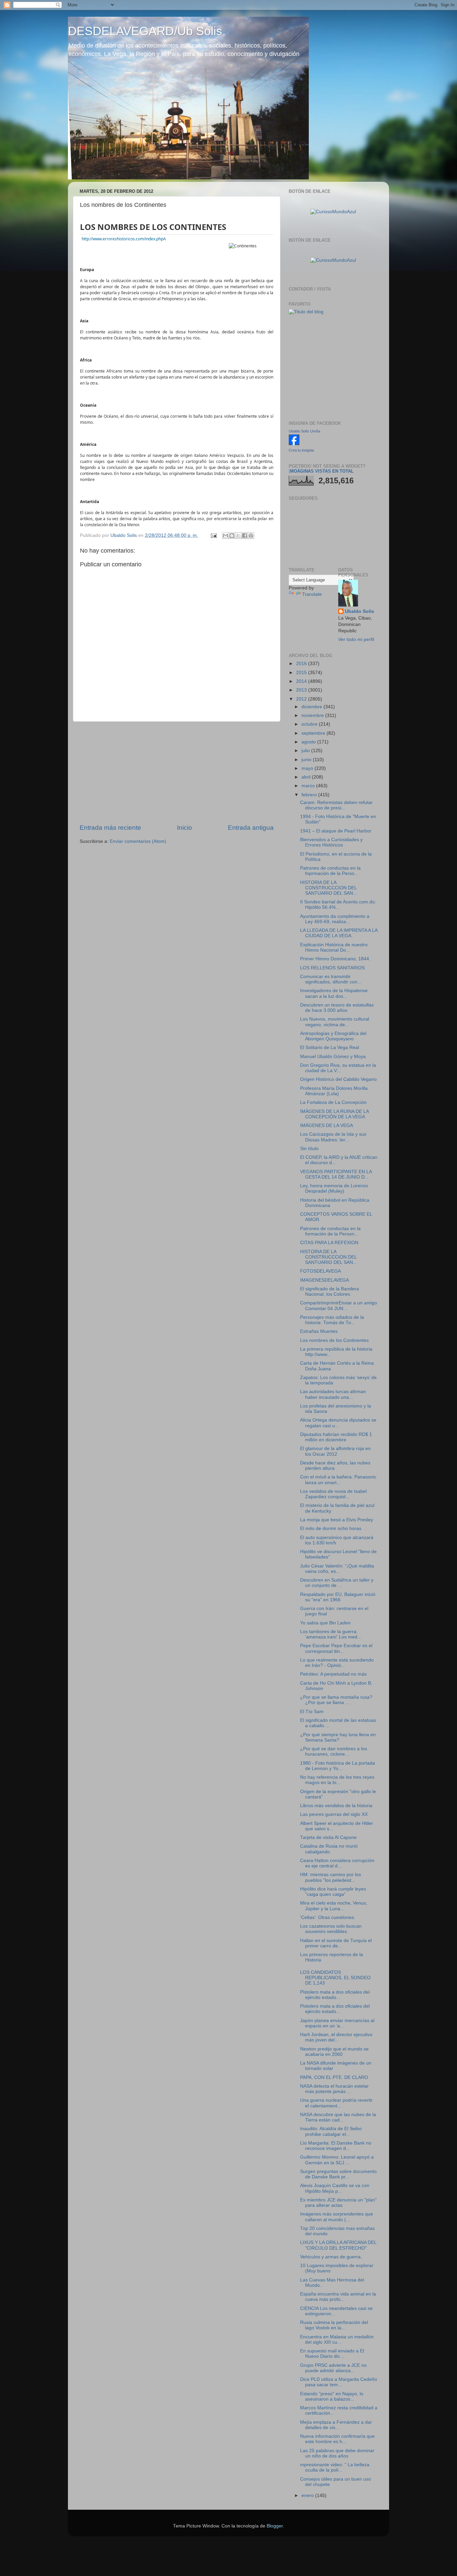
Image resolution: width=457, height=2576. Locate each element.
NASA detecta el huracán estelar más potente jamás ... (334, 2089)
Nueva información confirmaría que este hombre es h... (337, 2439)
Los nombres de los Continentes (153, 227)
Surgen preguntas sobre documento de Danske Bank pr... (338, 2174)
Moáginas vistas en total (322, 471)
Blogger (275, 2526)
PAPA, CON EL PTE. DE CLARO (334, 2077)
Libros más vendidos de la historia (336, 1806)
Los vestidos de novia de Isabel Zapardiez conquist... (333, 1494)
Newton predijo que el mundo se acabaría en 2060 (334, 2052)
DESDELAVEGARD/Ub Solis (145, 31)
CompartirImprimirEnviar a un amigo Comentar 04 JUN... (339, 1306)
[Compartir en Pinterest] (251, 536)
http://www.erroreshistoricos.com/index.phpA (124, 239)
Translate (312, 594)
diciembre (312, 707)
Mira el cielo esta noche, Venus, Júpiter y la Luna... (334, 1906)
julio (306, 751)
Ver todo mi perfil (356, 639)
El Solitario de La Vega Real (330, 1048)
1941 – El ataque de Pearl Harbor (336, 831)
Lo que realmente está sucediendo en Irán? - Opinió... (337, 1663)
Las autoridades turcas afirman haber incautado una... (333, 1394)
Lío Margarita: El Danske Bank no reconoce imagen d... (336, 2146)
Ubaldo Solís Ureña (304, 431)
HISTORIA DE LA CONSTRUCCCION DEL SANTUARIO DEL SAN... (329, 888)
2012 (302, 699)
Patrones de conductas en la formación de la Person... (330, 1231)
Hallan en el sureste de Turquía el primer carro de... (336, 1943)
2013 (302, 690)
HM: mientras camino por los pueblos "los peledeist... (331, 1877)
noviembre (313, 715)
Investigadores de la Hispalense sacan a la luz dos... (334, 993)
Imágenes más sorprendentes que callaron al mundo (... (337, 2217)
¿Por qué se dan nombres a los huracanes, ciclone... (334, 1751)
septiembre (314, 733)
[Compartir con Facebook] (245, 536)
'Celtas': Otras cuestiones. (328, 1917)
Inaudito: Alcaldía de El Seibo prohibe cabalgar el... (331, 2131)
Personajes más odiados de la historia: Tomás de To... (332, 1320)
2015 (302, 673)
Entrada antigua (251, 828)
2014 (302, 681)
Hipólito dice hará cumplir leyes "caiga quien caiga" (333, 1892)
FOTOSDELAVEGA (321, 1271)
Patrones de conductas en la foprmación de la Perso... (330, 871)
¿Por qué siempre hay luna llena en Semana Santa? (338, 1737)
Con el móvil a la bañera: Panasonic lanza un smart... (338, 1480)
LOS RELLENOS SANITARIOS (332, 968)
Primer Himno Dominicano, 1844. (335, 959)
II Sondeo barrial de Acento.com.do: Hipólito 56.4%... (338, 905)
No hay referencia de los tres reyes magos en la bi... (337, 1780)
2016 (302, 664)
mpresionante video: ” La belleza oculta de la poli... (335, 2467)
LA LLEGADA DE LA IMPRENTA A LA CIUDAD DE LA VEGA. (339, 933)
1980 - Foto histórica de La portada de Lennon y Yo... (338, 1766)
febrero (310, 795)
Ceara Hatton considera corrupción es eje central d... (337, 1863)
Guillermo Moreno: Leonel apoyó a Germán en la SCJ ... (337, 2160)
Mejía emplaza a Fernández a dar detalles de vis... (336, 2425)
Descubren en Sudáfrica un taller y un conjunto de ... (337, 1583)
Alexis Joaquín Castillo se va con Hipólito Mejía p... (335, 2188)
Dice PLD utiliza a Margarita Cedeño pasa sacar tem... (339, 2382)
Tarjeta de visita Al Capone (328, 1837)
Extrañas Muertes (319, 1331)
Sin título (309, 1149)
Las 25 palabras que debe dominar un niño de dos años (337, 2453)
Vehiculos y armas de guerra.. (332, 2257)
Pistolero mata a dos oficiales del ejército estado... (335, 1995)
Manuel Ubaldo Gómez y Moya (333, 1057)
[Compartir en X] (238, 536)
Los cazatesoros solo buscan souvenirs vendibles (331, 1929)
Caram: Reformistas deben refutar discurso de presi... (336, 805)
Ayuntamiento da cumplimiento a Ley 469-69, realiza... (335, 919)
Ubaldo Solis (359, 611)
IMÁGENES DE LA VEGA (327, 1125)
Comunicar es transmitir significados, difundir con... (331, 979)
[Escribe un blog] (232, 536)
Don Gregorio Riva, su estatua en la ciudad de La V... (338, 1068)
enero (308, 2495)
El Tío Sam (312, 1712)
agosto (309, 742)
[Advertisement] (177, 773)
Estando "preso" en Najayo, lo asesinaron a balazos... (332, 2396)
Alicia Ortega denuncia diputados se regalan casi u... (338, 1423)
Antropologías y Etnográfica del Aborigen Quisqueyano (333, 1036)
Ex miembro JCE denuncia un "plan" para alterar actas (338, 2203)
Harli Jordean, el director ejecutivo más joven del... (336, 2037)
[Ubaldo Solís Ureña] (294, 444)
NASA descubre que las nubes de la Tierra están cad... (338, 2117)
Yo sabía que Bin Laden (325, 1623)
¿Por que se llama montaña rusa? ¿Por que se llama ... (336, 1700)
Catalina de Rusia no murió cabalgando (329, 1849)
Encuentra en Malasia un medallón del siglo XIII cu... (337, 2340)
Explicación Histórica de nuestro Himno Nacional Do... (334, 947)
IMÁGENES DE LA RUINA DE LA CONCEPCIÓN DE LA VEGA (334, 1114)
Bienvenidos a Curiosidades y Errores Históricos (331, 842)
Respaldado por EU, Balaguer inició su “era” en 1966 (338, 1597)
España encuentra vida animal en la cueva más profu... (338, 2297)
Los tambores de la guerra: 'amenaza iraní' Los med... (331, 1634)
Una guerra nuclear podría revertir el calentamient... (336, 2103)
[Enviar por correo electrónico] (225, 536)
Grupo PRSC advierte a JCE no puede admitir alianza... (333, 2368)
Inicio (185, 828)
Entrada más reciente (110, 828)
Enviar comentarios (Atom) (138, 841)
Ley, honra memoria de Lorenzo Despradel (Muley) (334, 1188)
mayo (308, 768)
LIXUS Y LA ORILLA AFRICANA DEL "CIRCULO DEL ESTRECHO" (338, 2245)
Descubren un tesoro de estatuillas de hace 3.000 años (337, 1008)
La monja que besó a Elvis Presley (337, 1520)
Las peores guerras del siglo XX (334, 1814)
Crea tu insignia (301, 450)
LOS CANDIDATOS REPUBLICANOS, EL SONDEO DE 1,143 (335, 1978)
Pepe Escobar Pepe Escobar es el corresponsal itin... (336, 1648)
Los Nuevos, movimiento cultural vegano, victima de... (335, 1022)
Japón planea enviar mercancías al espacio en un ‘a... (337, 2023)
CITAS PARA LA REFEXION (329, 1243)
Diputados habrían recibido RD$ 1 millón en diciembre (336, 1437)
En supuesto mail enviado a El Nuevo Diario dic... (332, 2354)
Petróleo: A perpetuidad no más (333, 1674)
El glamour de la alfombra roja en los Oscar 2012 (335, 1451)
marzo (309, 786)
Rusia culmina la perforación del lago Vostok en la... (334, 2325)
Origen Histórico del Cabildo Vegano (338, 1079)
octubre (310, 724)
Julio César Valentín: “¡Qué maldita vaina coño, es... (337, 1569)
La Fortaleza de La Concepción (333, 1102)
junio (307, 760)
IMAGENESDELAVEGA (325, 1280)
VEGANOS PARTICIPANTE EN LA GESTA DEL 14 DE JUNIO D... (336, 1174)
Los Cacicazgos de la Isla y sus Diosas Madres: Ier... (333, 1137)
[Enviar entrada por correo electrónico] (213, 535)
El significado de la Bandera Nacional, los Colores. (330, 1292)
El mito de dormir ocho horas (331, 1528)
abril (307, 777)
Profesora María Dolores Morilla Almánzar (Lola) (334, 1091)
